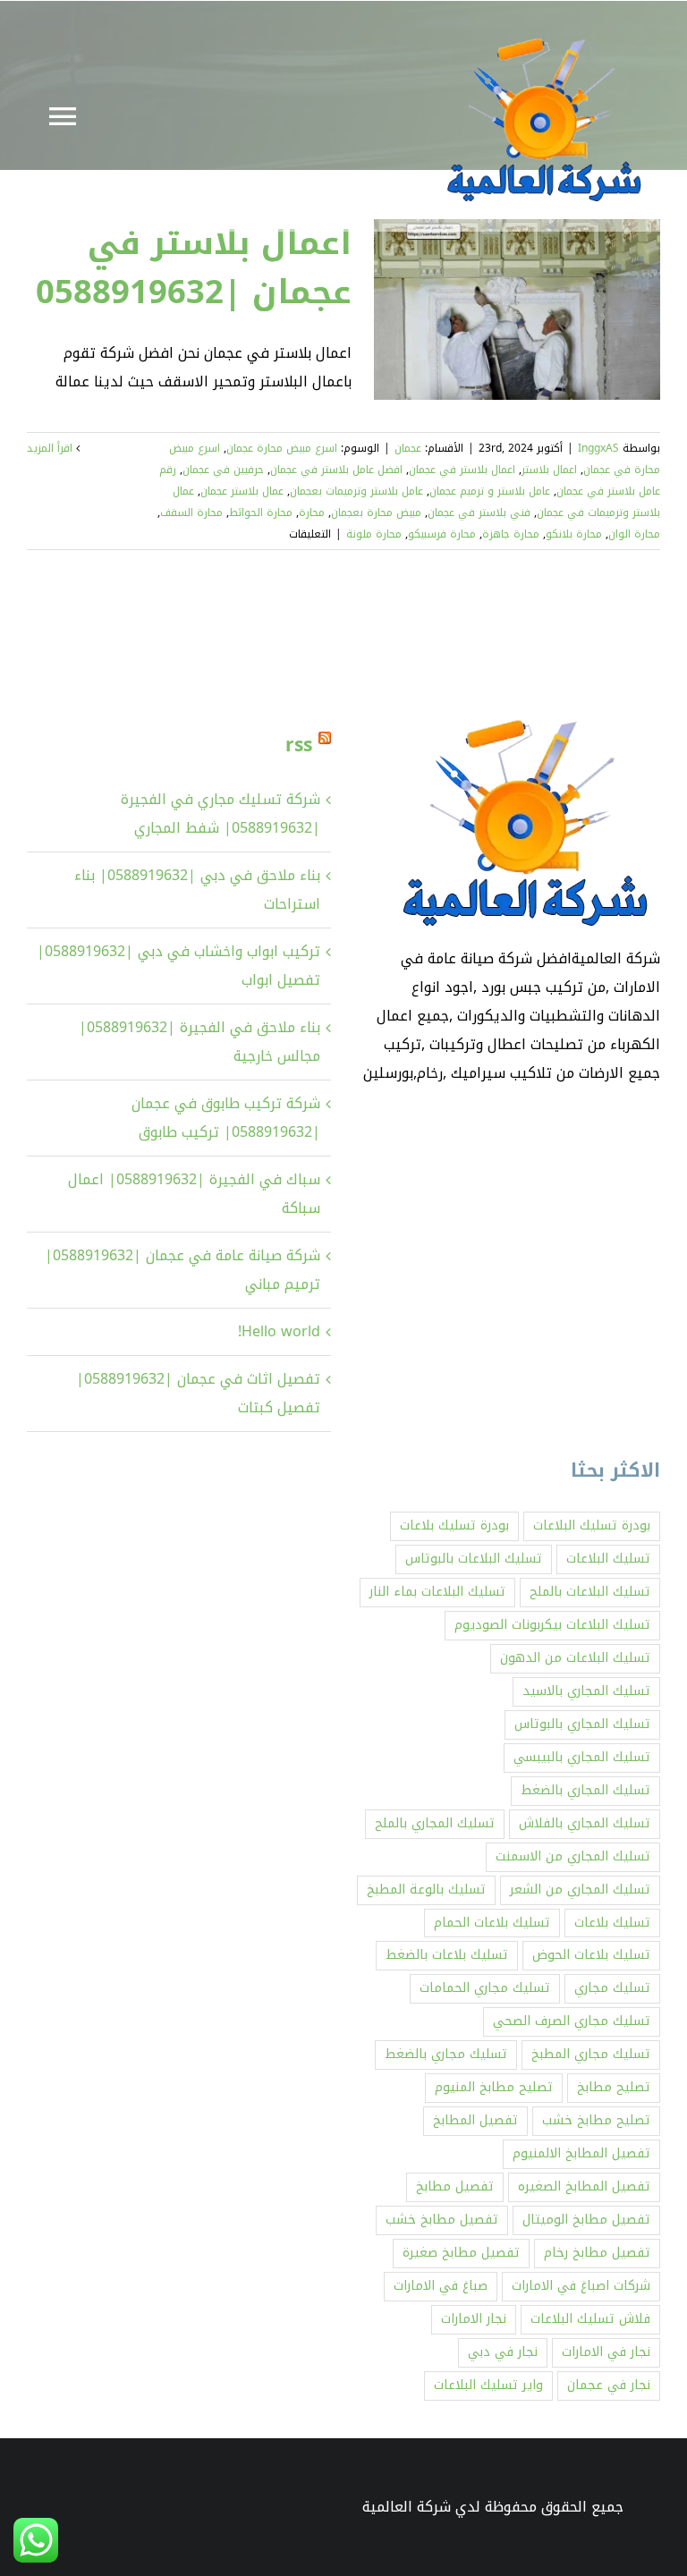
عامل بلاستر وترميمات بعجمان (356, 491)
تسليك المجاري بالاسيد (586, 1691)
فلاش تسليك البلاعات (590, 2319)
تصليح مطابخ (614, 2087)
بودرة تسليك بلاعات (454, 1525)
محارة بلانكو (574, 534)
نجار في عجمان (609, 2385)
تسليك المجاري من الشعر (580, 1890)
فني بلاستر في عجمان (479, 513)
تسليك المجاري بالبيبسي (582, 1757)
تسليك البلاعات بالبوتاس (474, 1559)
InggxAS (598, 448)
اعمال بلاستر (549, 470)
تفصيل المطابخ (475, 2120)
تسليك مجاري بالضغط (446, 2054)
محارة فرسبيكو (442, 534)
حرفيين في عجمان (223, 470)
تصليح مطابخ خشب (596, 2120)
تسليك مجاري (612, 1988)
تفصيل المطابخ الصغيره (584, 2186)
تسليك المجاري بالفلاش (585, 1823)
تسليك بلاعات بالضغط (447, 1955)
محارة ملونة (374, 534)
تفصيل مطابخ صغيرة (461, 2253)
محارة (312, 513)
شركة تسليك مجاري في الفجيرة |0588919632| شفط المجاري (221, 813)
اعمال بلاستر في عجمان (462, 470)
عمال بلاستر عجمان (242, 491)
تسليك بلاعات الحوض (591, 1955)
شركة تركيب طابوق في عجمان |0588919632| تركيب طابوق (226, 1118)
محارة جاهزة (511, 534)
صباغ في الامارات (441, 2286)
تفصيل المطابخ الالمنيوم (581, 2153)
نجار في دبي (503, 2352)
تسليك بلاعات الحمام (492, 1923)
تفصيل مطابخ (455, 2186)
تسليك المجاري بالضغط (585, 1790)
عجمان (408, 448)
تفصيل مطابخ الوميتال (586, 2220)
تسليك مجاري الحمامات (485, 1988)
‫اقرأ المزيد (51, 448)
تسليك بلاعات (612, 1923)
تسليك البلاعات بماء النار (437, 1592)
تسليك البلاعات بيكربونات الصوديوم (552, 1625)
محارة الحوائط (261, 513)
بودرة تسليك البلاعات (592, 1525)
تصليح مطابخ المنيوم (494, 2087)
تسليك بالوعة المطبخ (426, 1890)
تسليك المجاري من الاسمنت (573, 1856)
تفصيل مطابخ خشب (442, 2220)
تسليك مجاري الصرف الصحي (572, 2021)
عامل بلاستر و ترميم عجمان (490, 491)
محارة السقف (191, 513)
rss (299, 745)
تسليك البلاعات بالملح (590, 1592)
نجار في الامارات (606, 2352)
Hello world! (279, 1331)
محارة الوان (634, 534)
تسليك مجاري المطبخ (591, 2054)
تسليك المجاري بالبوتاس (582, 1724)
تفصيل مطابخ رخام (597, 2253)
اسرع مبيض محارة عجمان (282, 448)
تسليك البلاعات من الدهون (575, 1658)
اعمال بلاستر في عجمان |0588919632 (194, 267)
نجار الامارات (474, 2319)
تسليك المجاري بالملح (435, 1823)
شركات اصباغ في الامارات (581, 2286)
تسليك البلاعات (608, 1559)
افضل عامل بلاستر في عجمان (336, 470)
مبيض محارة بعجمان (376, 513)
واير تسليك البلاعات (488, 2385)
